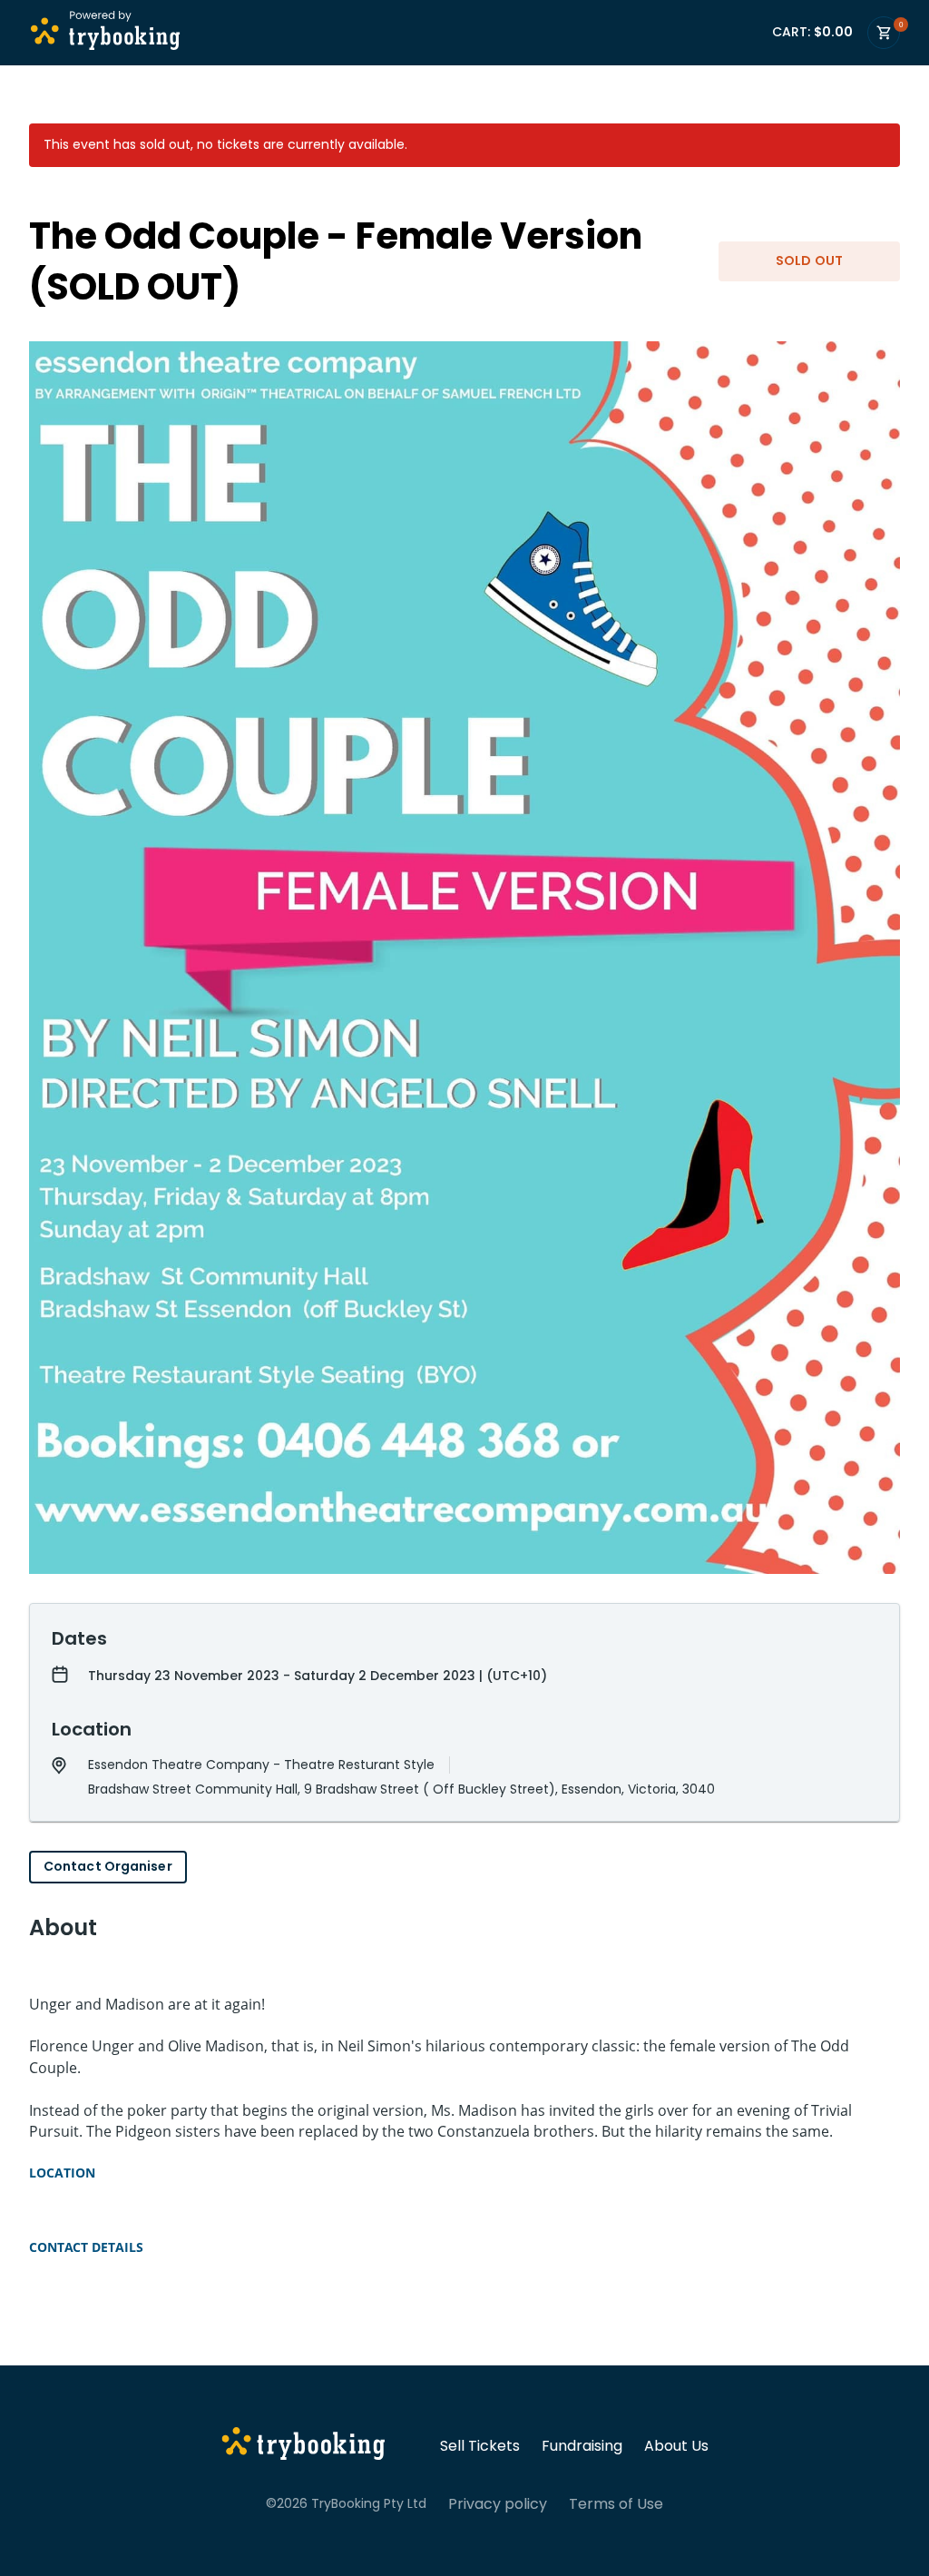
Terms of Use (616, 2504)
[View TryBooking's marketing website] (303, 2446)
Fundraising (582, 2446)
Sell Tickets (480, 2446)
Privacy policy (498, 2504)
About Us (676, 2446)
